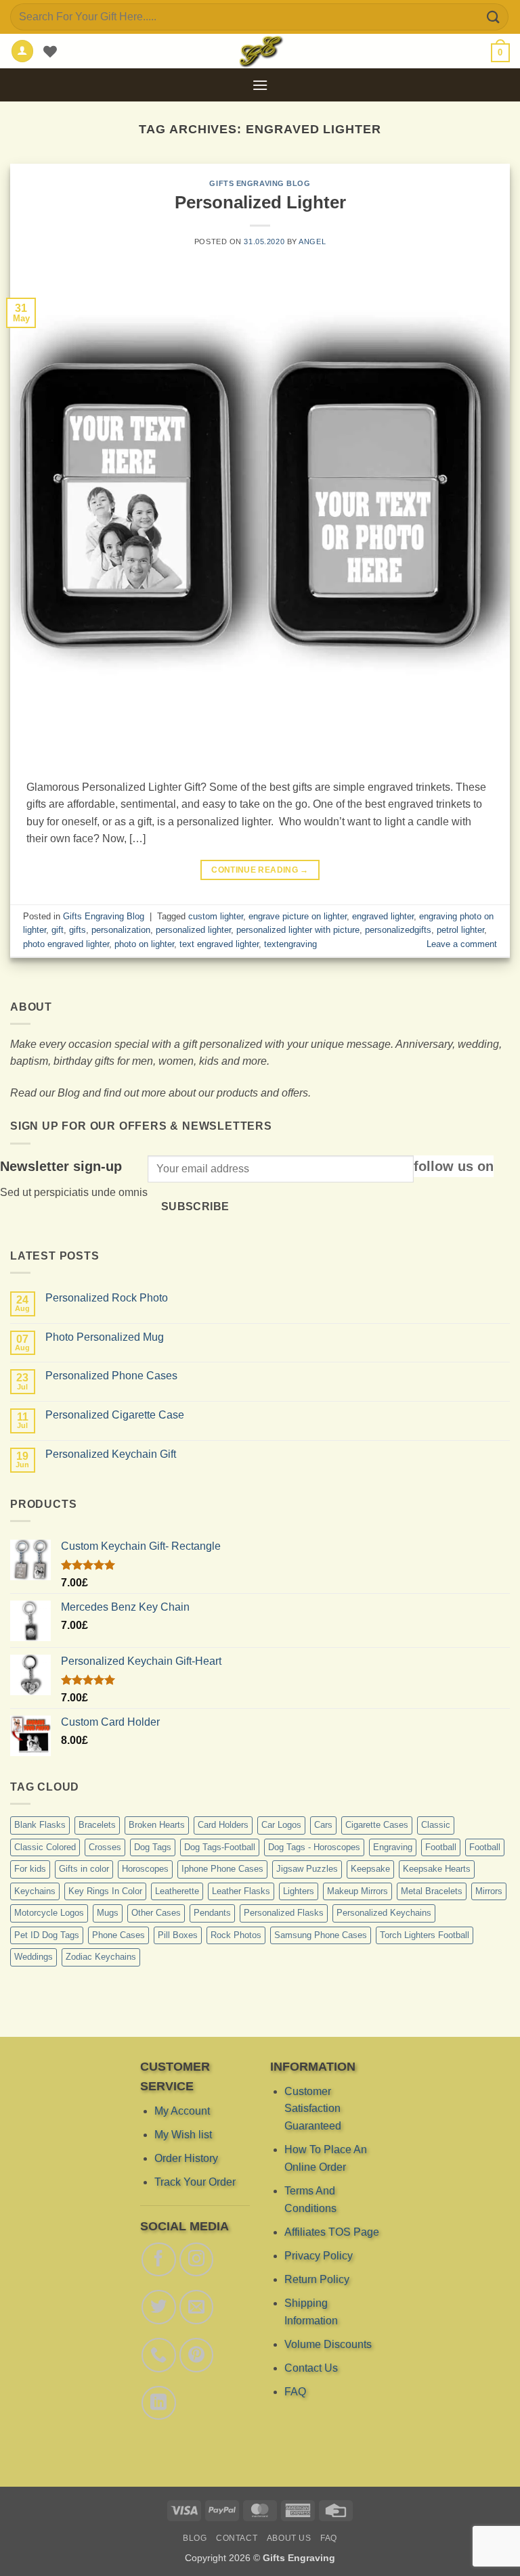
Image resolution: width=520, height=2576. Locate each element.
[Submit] (494, 17)
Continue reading (260, 870)
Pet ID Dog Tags (47, 1935)
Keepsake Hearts (437, 1869)
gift (58, 930)
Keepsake (370, 1869)
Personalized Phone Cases (111, 1376)
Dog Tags (153, 1847)
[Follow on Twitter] (158, 2307)
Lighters (299, 1891)
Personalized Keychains (384, 1913)
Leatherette (177, 1891)
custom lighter (216, 916)
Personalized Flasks (284, 1913)
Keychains (35, 1891)
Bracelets (97, 1825)
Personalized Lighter (260, 202)
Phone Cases (118, 1935)
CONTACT (237, 2538)
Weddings (34, 1957)
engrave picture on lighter (298, 916)
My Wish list (183, 2134)
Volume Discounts (328, 2344)
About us (289, 2538)
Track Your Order (195, 2182)
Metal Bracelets (432, 1891)
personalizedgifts (398, 930)
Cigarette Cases (377, 1825)
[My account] (22, 51)
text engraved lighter (219, 944)
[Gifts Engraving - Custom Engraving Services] (260, 51)
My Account (182, 2110)
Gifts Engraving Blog (260, 183)
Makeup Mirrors (357, 1891)
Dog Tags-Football (220, 1847)
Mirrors (489, 1891)
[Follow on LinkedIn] (158, 2402)
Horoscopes (145, 1869)
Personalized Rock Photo (107, 1298)
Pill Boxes (178, 1935)
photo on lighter (144, 944)
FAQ (295, 2392)
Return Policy (317, 2279)
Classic (436, 1825)
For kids (30, 1869)
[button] (500, 53)
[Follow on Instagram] (196, 2259)
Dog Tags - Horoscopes (314, 1847)
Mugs (108, 1913)
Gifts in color (84, 1869)
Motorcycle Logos (49, 1913)
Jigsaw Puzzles (307, 1869)
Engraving (393, 1847)
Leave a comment (462, 944)
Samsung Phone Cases (321, 1935)
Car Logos (281, 1825)
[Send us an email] (196, 2307)
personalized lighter (193, 930)
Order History (186, 2158)
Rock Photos (236, 1935)
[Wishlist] (50, 51)
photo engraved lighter (66, 944)
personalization (121, 930)
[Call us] (158, 2355)
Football (441, 1847)
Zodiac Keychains (101, 1957)
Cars (323, 1825)
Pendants (212, 1913)
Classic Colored (45, 1847)
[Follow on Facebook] (158, 2259)
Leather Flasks (241, 1891)
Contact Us (311, 2368)
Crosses (105, 1847)
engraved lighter (383, 916)
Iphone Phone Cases (222, 1869)
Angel (312, 241)
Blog (195, 2538)
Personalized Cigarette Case (115, 1415)
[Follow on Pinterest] (196, 2355)
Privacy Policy (319, 2255)
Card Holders (223, 1825)
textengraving (290, 944)
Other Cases (156, 1913)
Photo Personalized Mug (105, 1337)
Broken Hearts (157, 1825)
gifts (78, 930)
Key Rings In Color (105, 1891)
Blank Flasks (40, 1825)
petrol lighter (460, 930)
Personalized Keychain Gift (111, 1454)
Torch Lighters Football (425, 1935)
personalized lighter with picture (298, 930)
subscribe (195, 1206)
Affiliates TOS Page (332, 2231)
